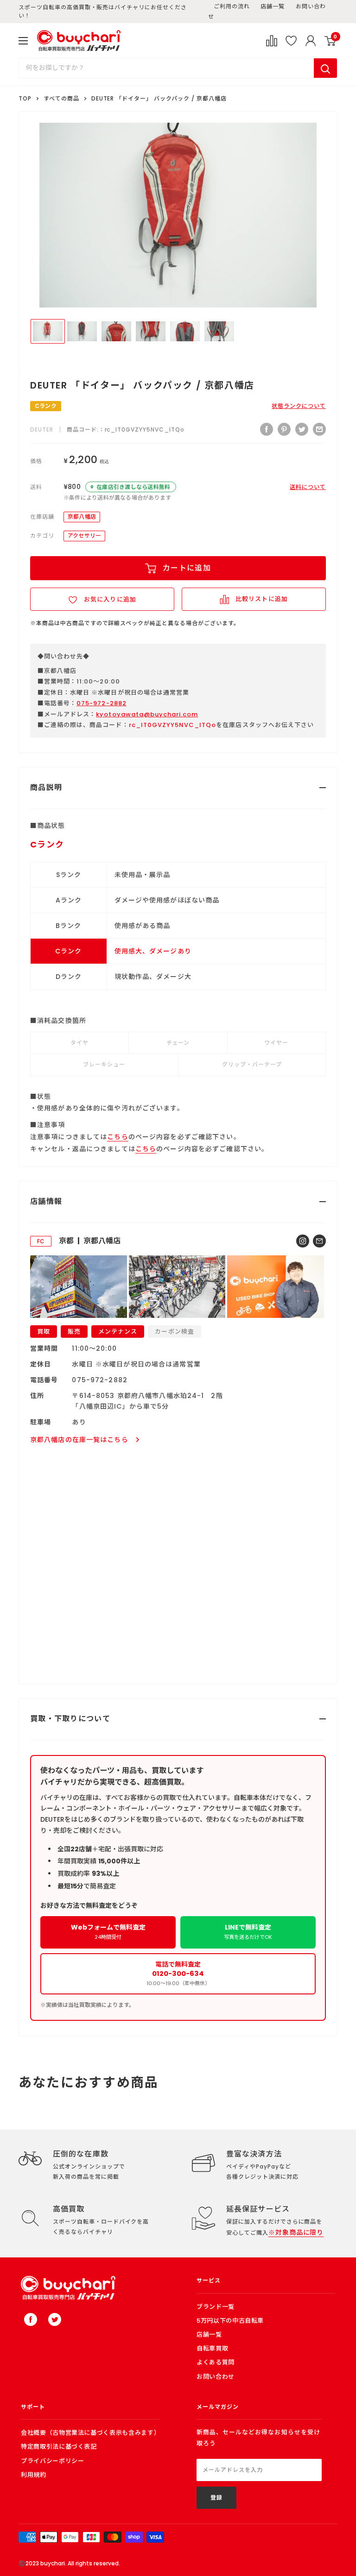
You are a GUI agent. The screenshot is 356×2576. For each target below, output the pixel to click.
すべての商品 (61, 98)
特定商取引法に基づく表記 (59, 2447)
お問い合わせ (216, 2377)
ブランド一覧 (216, 2307)
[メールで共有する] (319, 429)
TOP (25, 98)
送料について (308, 487)
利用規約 (34, 2475)
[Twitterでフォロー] (55, 2319)
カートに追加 (187, 568)
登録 (216, 2498)
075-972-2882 (101, 703)
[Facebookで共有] (267, 429)
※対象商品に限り (296, 2232)
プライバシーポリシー (53, 2461)
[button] (102, 599)
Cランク (46, 406)
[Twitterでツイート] (302, 429)
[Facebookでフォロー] (31, 2319)
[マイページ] (311, 41)
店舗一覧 (273, 6)
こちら (118, 1137)
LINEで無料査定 (248, 1932)
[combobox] (166, 68)
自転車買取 (212, 2348)
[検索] (325, 68)
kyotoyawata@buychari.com (147, 714)
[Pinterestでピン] (284, 429)
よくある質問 (216, 2362)
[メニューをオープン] (23, 41)
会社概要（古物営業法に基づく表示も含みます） (90, 2433)
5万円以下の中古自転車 (230, 2321)
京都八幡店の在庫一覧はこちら (79, 1440)
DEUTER (42, 429)
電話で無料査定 (178, 1973)
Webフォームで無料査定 (108, 1932)
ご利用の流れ (232, 6)
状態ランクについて (299, 406)
